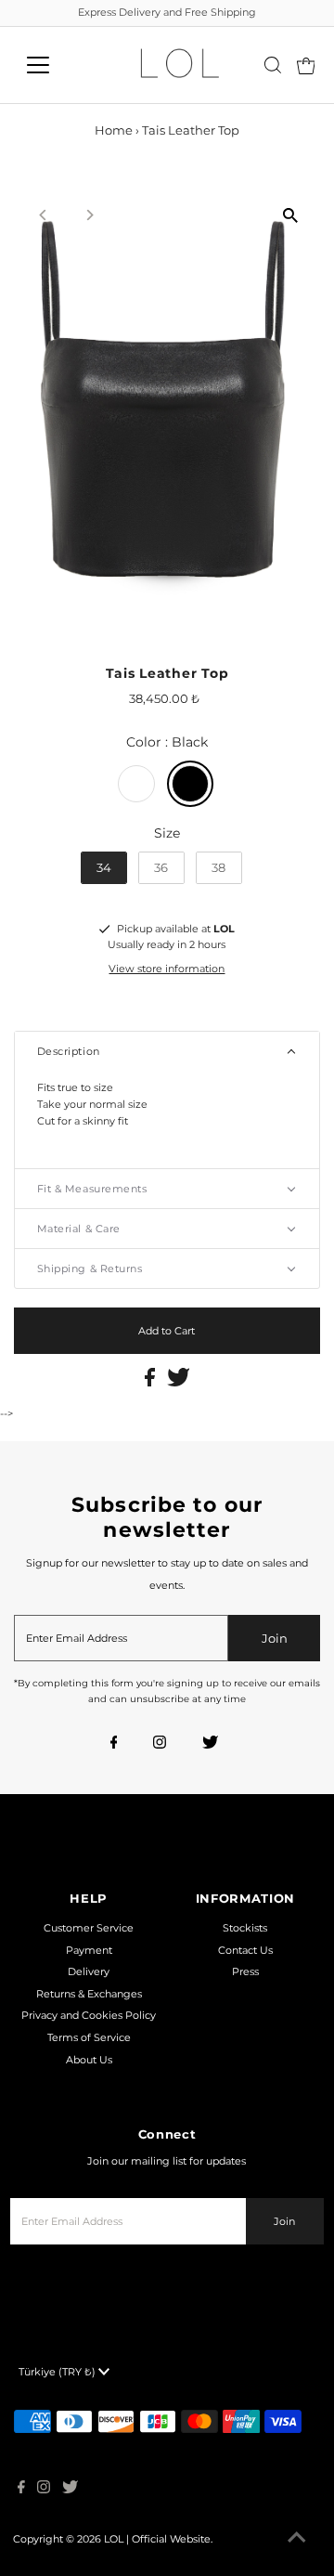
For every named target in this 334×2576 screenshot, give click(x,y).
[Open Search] (273, 65)
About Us (89, 2060)
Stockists (245, 1928)
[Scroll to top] (297, 2539)
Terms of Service (89, 2037)
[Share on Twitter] (179, 1383)
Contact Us (245, 1950)
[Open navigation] (49, 65)
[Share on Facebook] (151, 1383)
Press (245, 1971)
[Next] (90, 215)
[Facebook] (114, 1744)
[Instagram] (160, 1744)
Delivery (89, 1971)
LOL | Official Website (157, 2539)
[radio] (136, 784)
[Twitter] (210, 1744)
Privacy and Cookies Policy (89, 2015)
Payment (89, 1950)
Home (114, 130)
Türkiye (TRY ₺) (58, 2372)
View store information (167, 969)
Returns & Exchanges (89, 1994)
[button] (167, 1051)
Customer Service (89, 1928)
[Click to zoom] (290, 215)
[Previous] (44, 215)
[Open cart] (306, 65)
